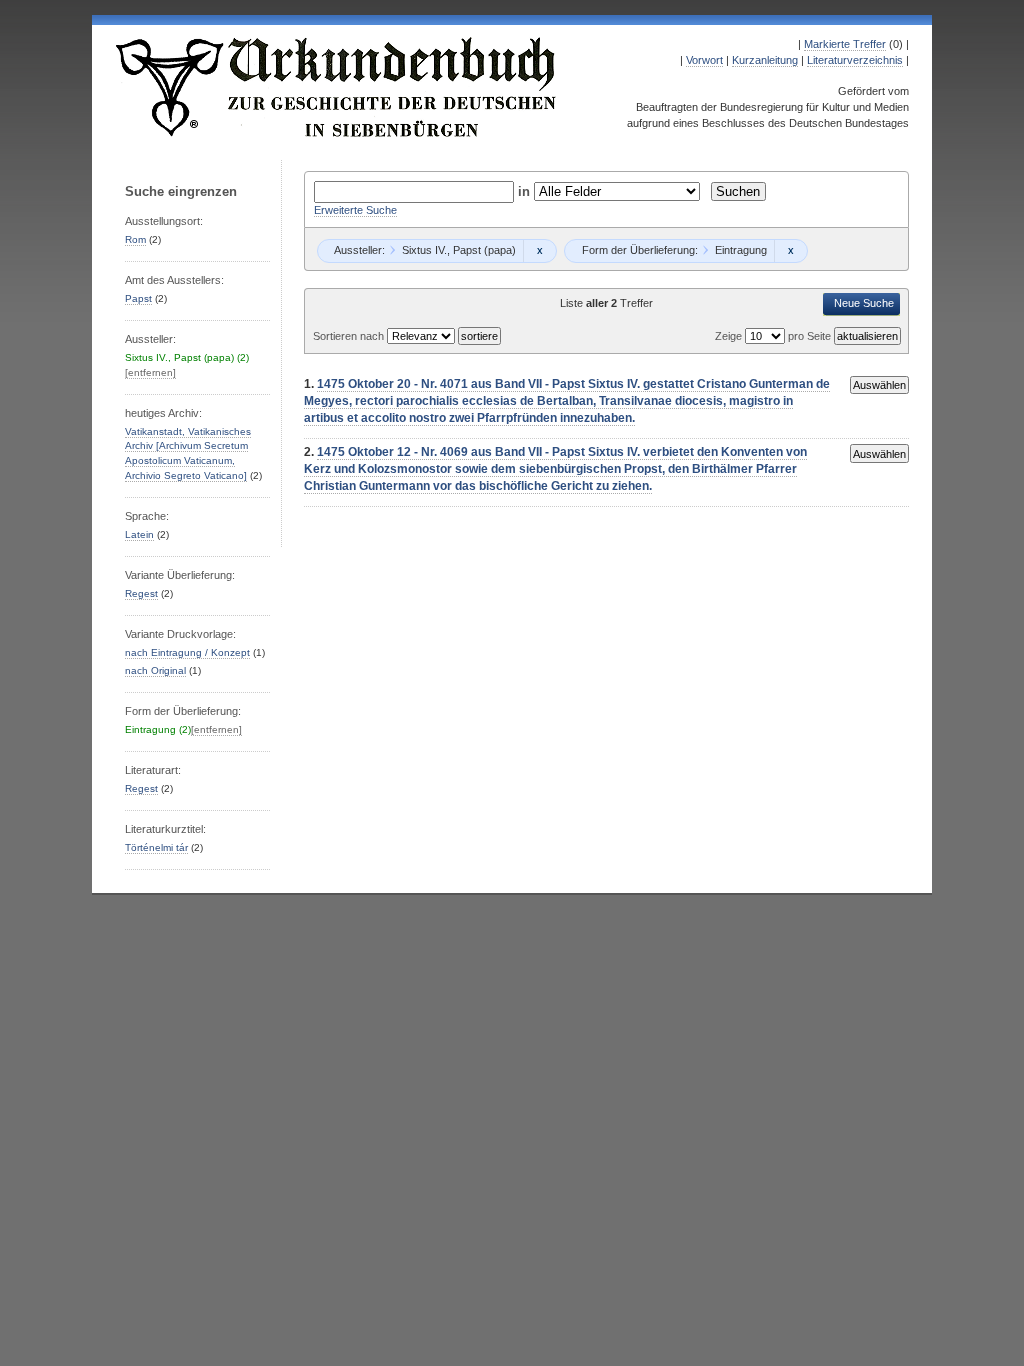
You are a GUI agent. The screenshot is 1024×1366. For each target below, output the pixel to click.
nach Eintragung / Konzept (187, 652)
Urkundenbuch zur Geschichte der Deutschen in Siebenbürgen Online (337, 87)
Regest (141, 593)
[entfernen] (150, 372)
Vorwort (704, 60)
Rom (135, 239)
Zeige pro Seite (774, 336)
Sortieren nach (350, 336)
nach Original (155, 670)
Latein (139, 534)
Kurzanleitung (765, 60)
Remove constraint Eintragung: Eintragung (790, 251)
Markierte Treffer (845, 44)
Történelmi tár (156, 847)
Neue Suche (864, 303)
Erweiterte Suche (355, 210)
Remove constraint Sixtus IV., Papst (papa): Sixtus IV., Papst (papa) (539, 251)
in (526, 191)
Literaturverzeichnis (855, 60)
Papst (138, 298)
